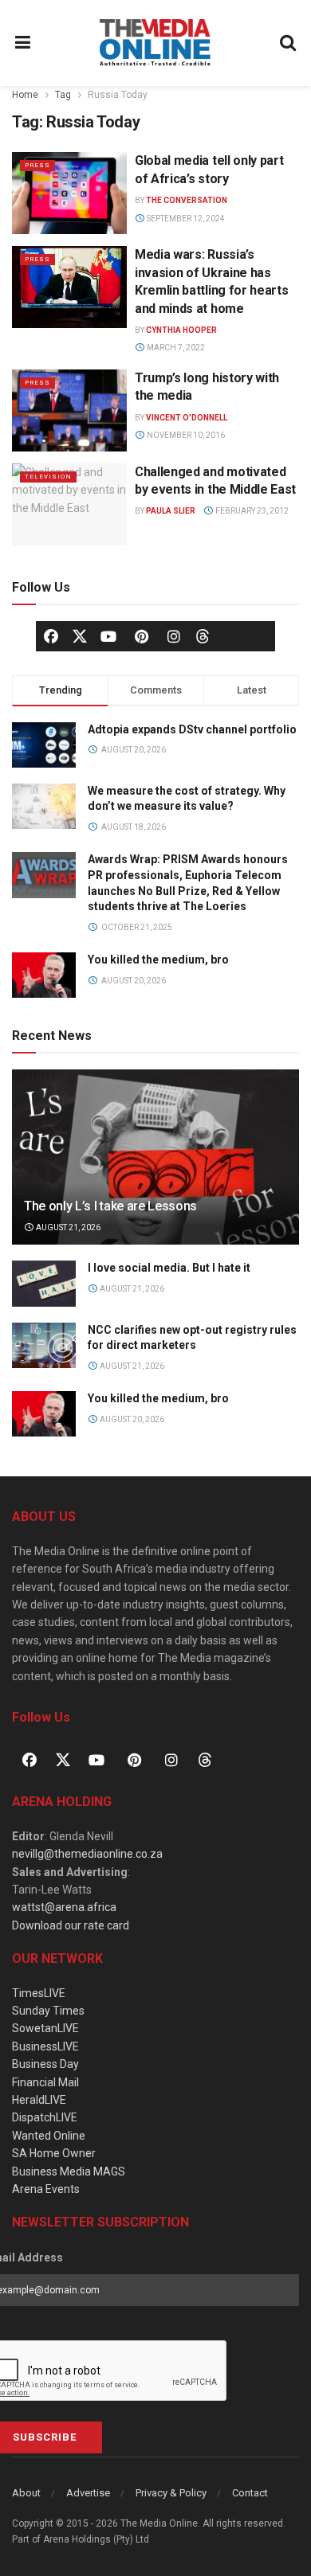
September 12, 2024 (185, 219)
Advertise (88, 2493)
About (26, 2493)
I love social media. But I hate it (169, 1268)
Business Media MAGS (69, 2171)
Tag (63, 95)
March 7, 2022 (175, 348)
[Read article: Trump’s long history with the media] (69, 410)
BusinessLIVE (45, 2046)
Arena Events (46, 2189)
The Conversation (187, 200)
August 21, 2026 (67, 1227)
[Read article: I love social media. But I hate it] (44, 1283)
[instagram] (174, 636)
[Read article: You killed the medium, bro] (44, 1414)
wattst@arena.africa (64, 1907)
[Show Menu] (23, 43)
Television (48, 477)
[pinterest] (141, 636)
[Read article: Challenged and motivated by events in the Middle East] (69, 504)
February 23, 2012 (251, 511)
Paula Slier (171, 511)
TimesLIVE (39, 1993)
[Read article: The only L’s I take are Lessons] (155, 1172)
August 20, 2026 (131, 1419)
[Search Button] (289, 43)
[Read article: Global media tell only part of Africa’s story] (69, 193)
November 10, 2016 (185, 435)
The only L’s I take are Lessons (110, 1206)
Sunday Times (48, 2011)
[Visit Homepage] (155, 43)
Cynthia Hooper (181, 330)
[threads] (203, 635)
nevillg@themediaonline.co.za (87, 1854)
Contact (250, 2493)
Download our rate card (71, 1925)
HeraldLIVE (39, 2100)
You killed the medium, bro (158, 960)
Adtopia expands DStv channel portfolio (192, 729)
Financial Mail (45, 2082)
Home (25, 95)
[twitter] (80, 635)
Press (37, 165)
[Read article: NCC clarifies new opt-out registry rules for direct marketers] (44, 1345)
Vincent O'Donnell (187, 418)
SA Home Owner (54, 2153)
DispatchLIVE (45, 2117)
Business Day (45, 2064)
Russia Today (118, 95)
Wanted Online (49, 2136)
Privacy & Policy (171, 2493)
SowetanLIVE (45, 2028)
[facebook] (51, 636)
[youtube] (108, 636)
